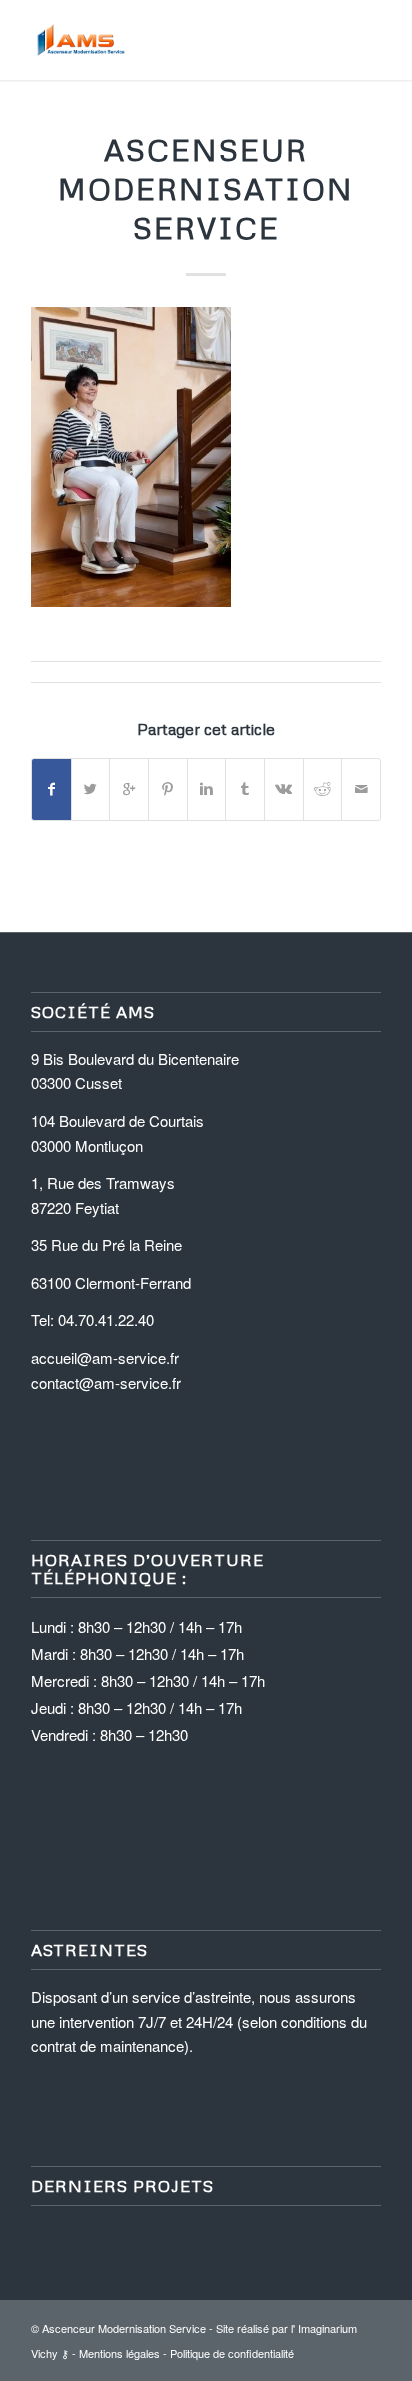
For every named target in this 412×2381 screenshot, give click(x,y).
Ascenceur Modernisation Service (124, 2328)
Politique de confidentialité (232, 2353)
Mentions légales (119, 2353)
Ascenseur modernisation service (206, 188)
